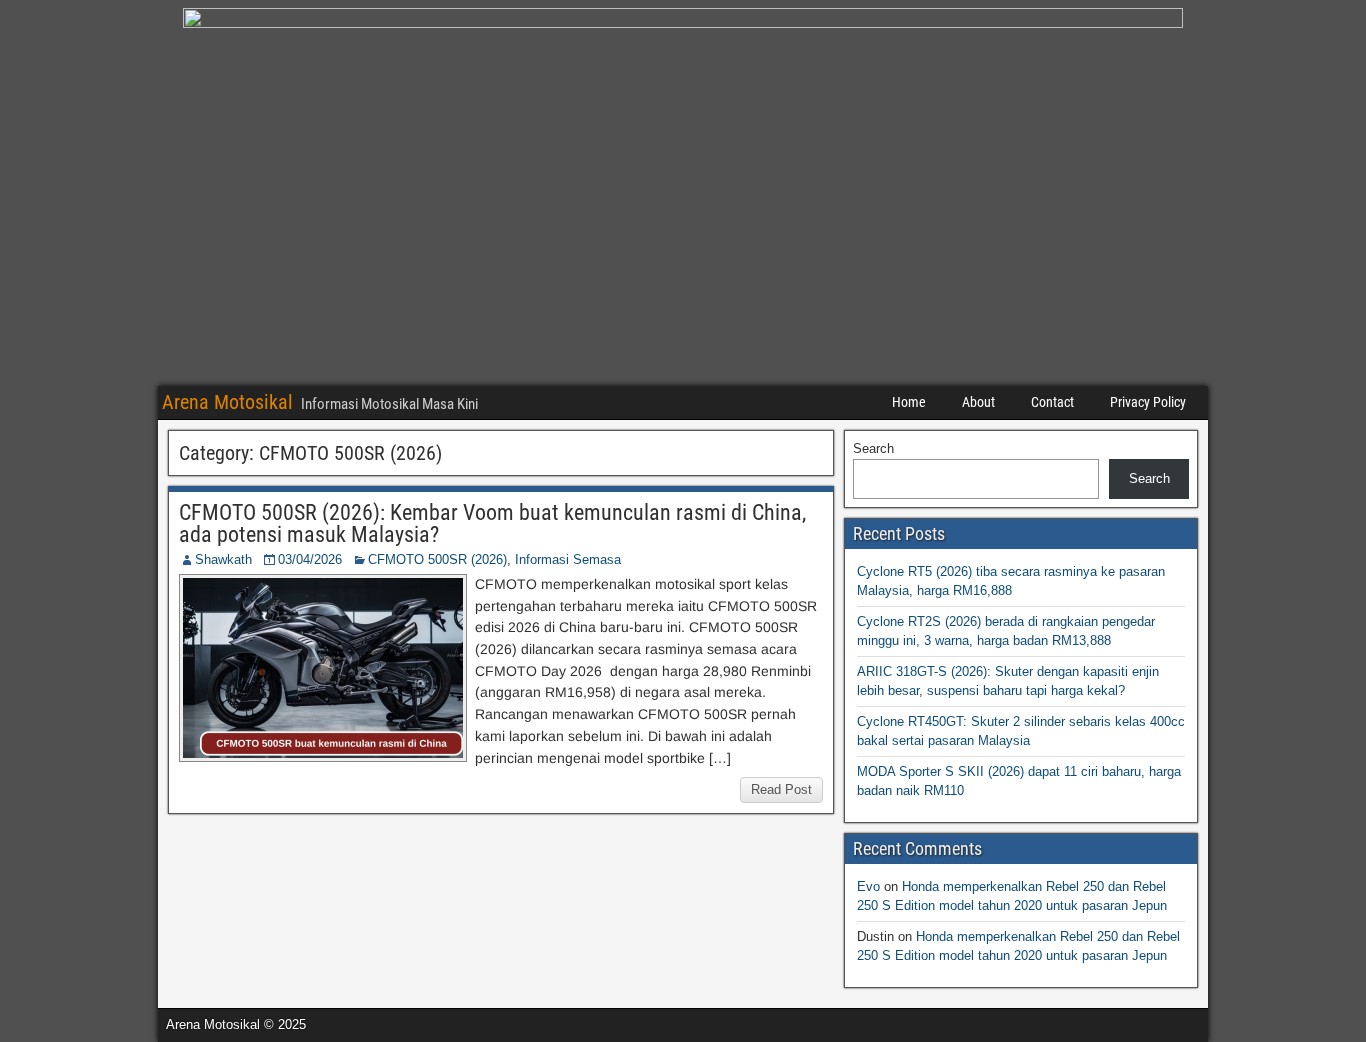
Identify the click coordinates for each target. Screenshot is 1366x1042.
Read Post (781, 789)
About (978, 402)
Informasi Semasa (568, 559)
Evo (868, 886)
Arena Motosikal (227, 402)
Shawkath (223, 559)
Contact (1052, 402)
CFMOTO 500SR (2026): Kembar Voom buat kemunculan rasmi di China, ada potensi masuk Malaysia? (492, 523)
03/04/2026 (310, 559)
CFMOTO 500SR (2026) (437, 559)
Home (909, 402)
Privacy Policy (1148, 402)
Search (873, 448)
